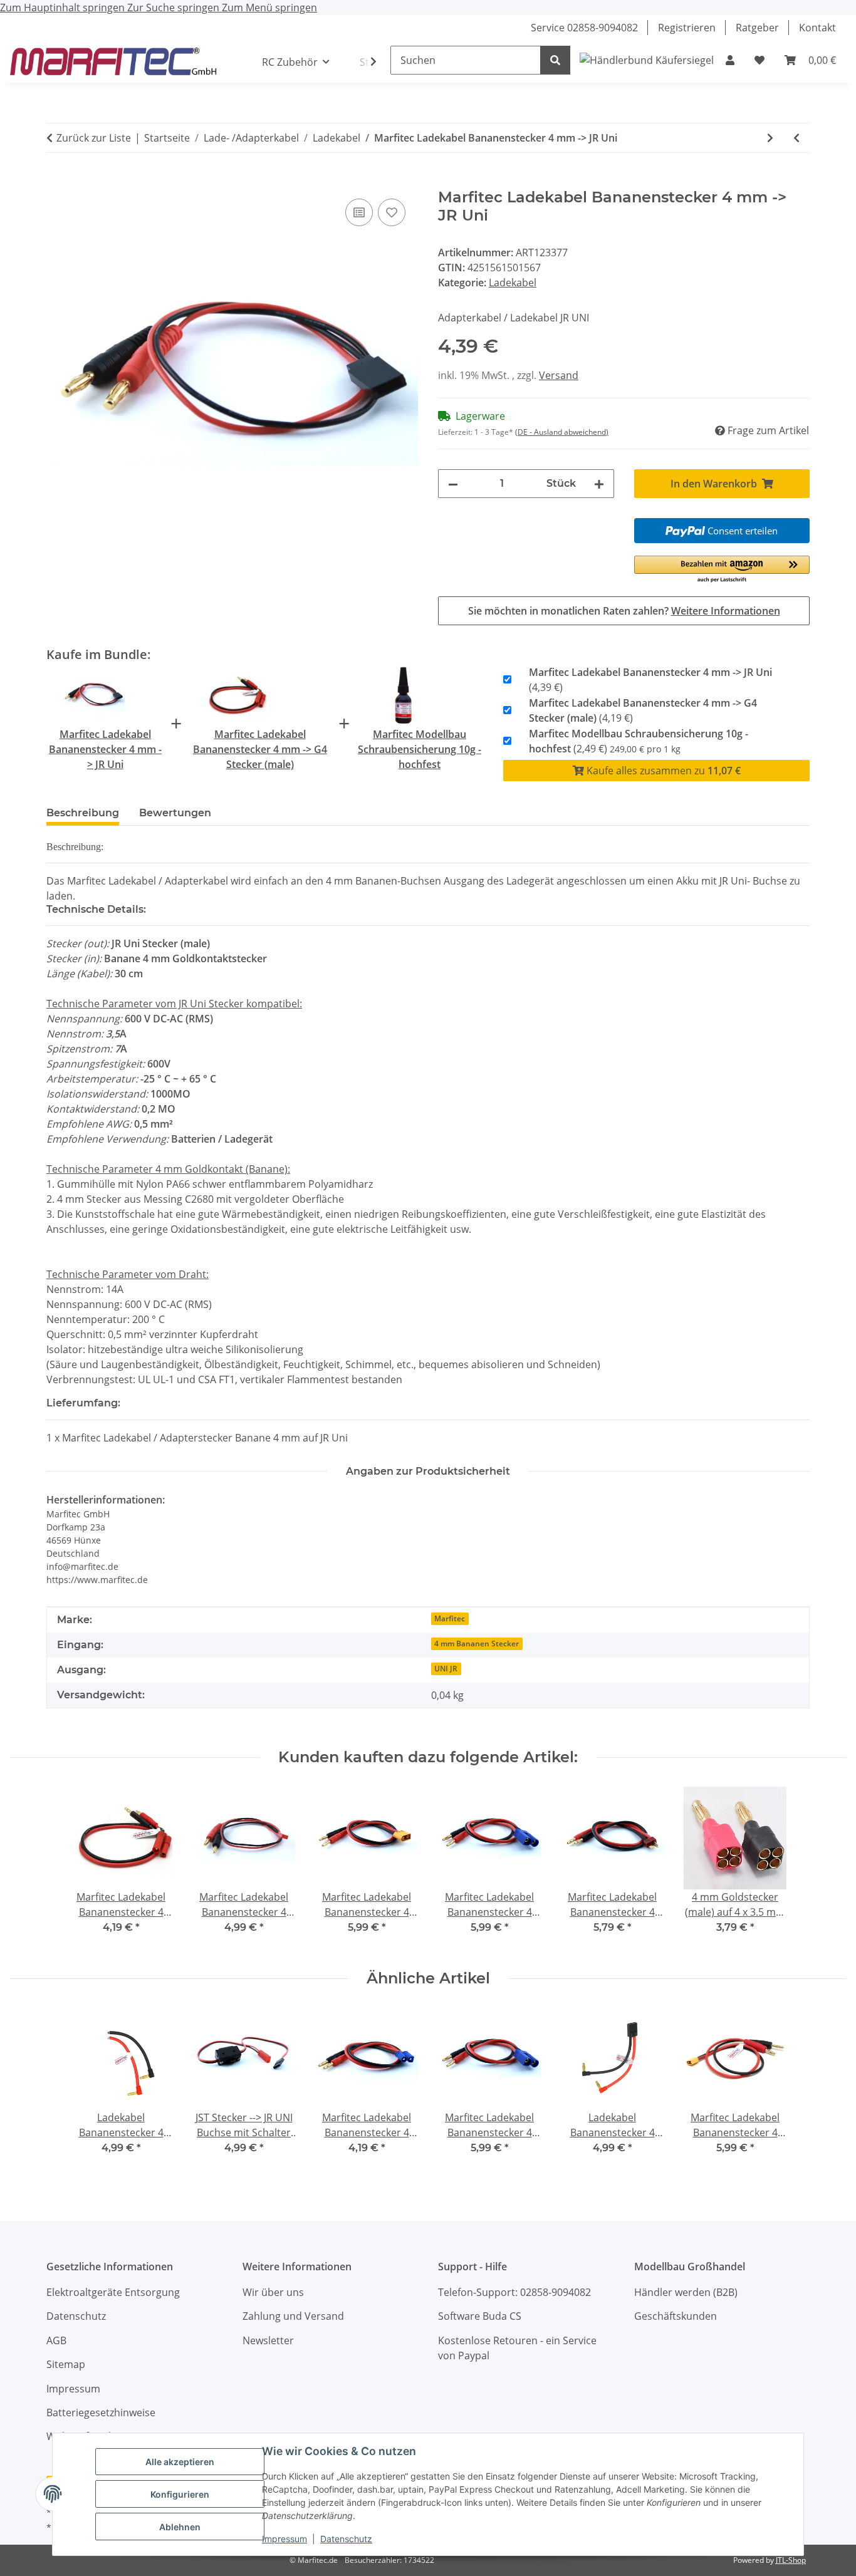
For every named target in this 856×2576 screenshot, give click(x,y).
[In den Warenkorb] (56, 182)
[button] (730, 60)
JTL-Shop (791, 2560)
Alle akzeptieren (180, 2462)
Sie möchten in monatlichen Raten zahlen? (624, 611)
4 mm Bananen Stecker (477, 1644)
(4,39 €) (650, 680)
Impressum (284, 2539)
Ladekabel (513, 283)
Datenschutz (346, 2539)
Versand (559, 375)
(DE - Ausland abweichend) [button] (562, 432)
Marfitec (450, 1618)
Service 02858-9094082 (584, 28)
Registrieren (687, 28)
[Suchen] (555, 60)
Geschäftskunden (676, 2316)
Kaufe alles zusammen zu (662, 771)
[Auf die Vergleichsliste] (359, 212)
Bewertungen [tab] (175, 813)
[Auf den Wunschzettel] (392, 212)
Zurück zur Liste (94, 138)
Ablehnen (180, 2527)
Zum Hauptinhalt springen (64, 8)
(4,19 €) (643, 710)
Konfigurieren (180, 2494)
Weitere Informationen (726, 611)
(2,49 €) (639, 741)
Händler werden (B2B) (686, 2292)
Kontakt (817, 28)
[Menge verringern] (453, 484)
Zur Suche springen (175, 8)
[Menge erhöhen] (599, 484)
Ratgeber (757, 28)
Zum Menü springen (269, 8)
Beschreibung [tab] (83, 813)
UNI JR (446, 1669)
